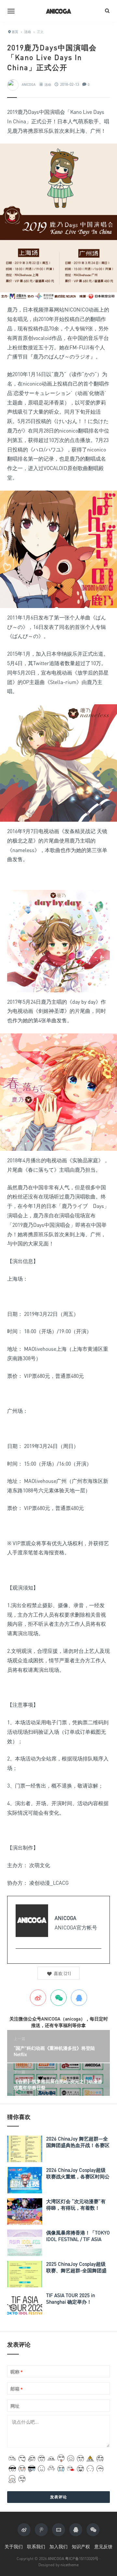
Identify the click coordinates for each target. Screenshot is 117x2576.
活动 (48, 84)
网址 (15, 2406)
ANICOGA (29, 84)
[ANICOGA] (58, 11)
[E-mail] (19, 1959)
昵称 (17, 2372)
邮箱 (17, 2389)
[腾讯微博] (41, 2530)
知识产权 (81, 2546)
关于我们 (14, 2546)
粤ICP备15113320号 (82, 2559)
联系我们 (36, 2546)
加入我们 (58, 2546)
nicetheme (70, 2565)
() (62, 1973)
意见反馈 (103, 2546)
